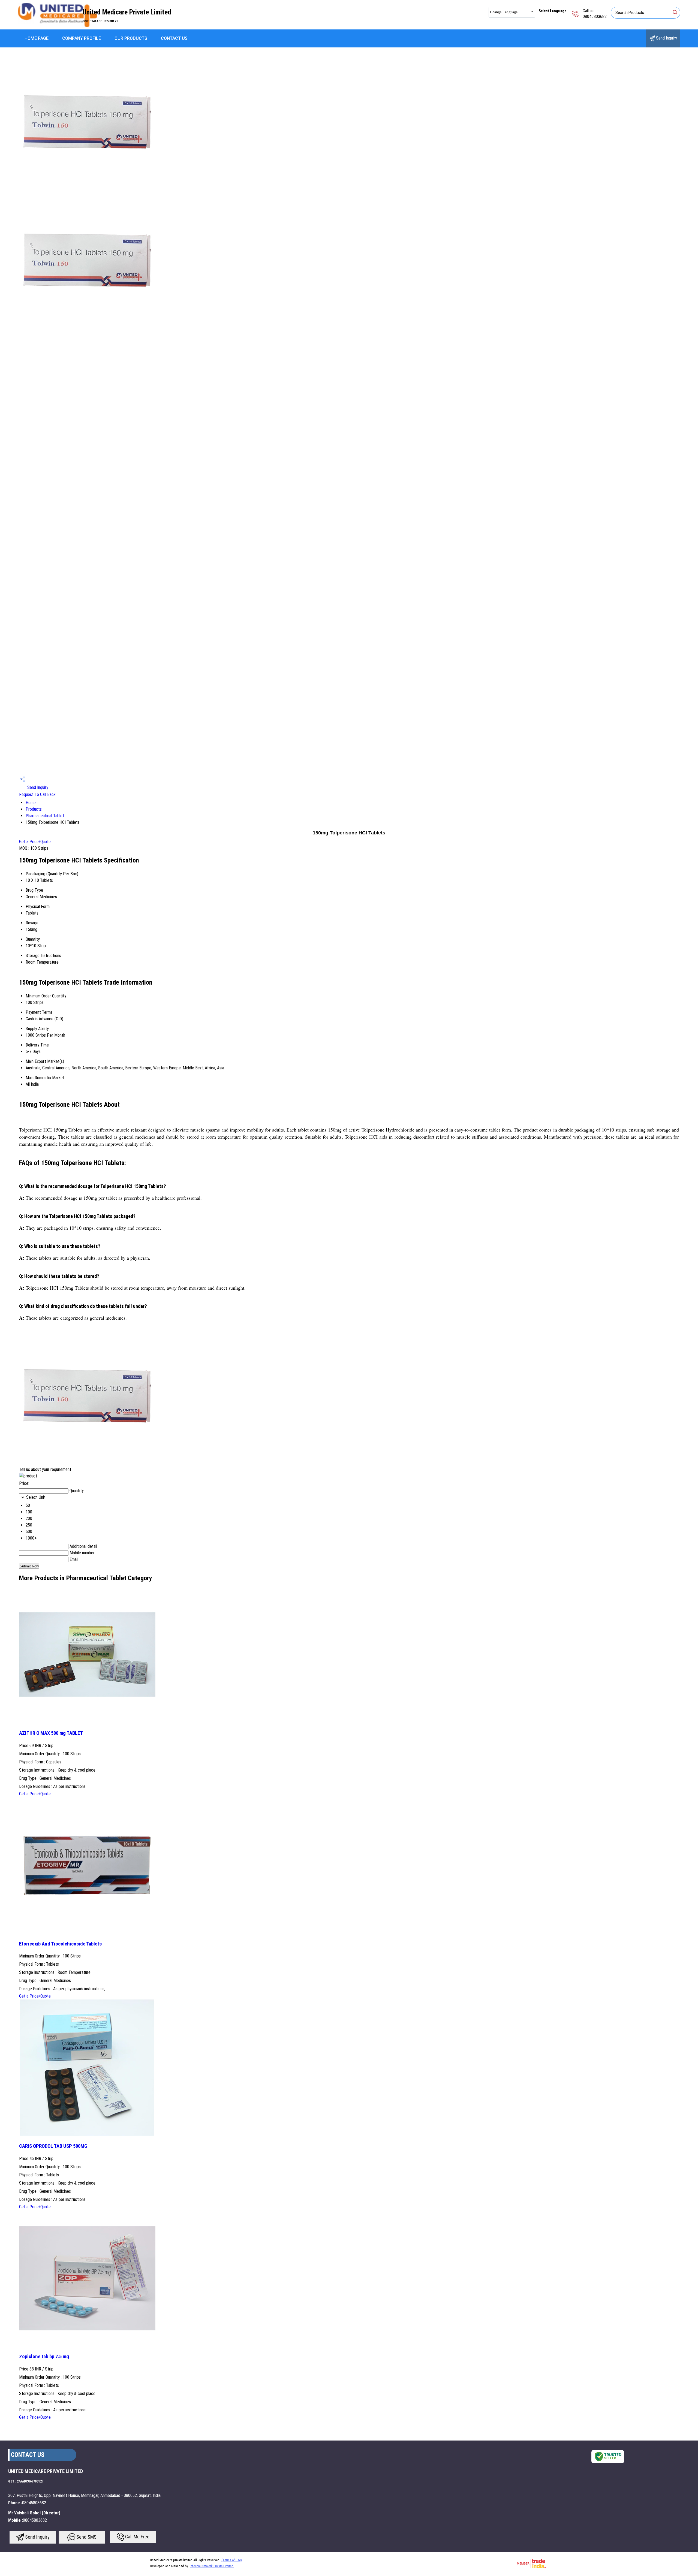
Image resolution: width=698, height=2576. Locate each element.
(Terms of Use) (232, 2560)
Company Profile (82, 38)
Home (31, 803)
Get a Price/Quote (35, 842)
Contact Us (174, 38)
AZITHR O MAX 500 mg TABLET (51, 1733)
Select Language (552, 11)
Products (34, 809)
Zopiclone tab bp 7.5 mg (44, 2357)
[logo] (58, 26)
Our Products (131, 38)
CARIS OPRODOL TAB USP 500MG (53, 2146)
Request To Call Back (37, 794)
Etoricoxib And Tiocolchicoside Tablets (60, 1944)
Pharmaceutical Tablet (45, 816)
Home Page (37, 38)
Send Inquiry (666, 38)
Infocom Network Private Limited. (212, 2566)
